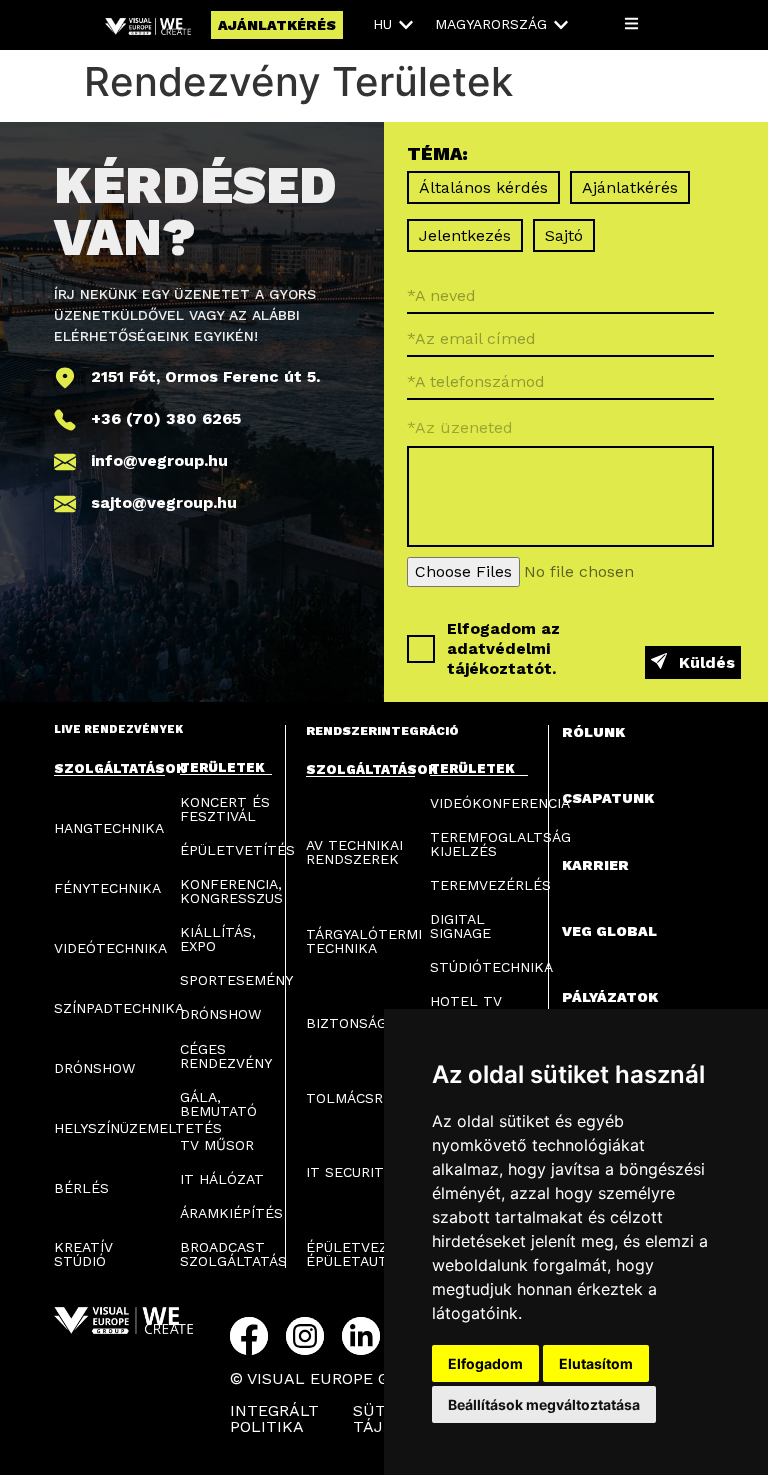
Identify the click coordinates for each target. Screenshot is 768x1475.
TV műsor (217, 1145)
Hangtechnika (109, 828)
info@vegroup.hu (159, 460)
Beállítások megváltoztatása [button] (544, 1404)
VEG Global (609, 931)
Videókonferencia (500, 803)
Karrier (595, 865)
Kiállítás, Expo (218, 939)
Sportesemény (236, 980)
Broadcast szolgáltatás (233, 1254)
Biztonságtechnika (382, 1023)
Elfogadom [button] (485, 1363)
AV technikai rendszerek (354, 852)
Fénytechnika (107, 888)
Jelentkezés (465, 235)
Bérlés (81, 1188)
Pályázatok (610, 997)
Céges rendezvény (226, 1056)
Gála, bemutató (218, 1104)
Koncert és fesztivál (225, 809)
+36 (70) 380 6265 (166, 418)
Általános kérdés (483, 187)
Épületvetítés (237, 850)
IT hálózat (222, 1179)
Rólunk (593, 732)
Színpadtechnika (119, 1008)
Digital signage (460, 926)
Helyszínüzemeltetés (138, 1128)
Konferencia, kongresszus (231, 891)
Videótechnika (110, 948)
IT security (349, 1172)
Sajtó (564, 235)
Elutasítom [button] (596, 1363)
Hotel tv (466, 1001)
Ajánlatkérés (630, 187)
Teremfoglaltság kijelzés (500, 844)
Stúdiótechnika (491, 967)
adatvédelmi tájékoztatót (499, 658)
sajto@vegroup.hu (164, 502)
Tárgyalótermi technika (364, 941)
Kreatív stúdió (83, 1254)
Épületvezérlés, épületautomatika (378, 1254)
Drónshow (94, 1068)
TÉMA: (437, 154)
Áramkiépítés (231, 1213)
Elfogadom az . (503, 648)
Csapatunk (608, 798)
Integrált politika (274, 1418)
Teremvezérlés (490, 885)
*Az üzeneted (460, 427)
